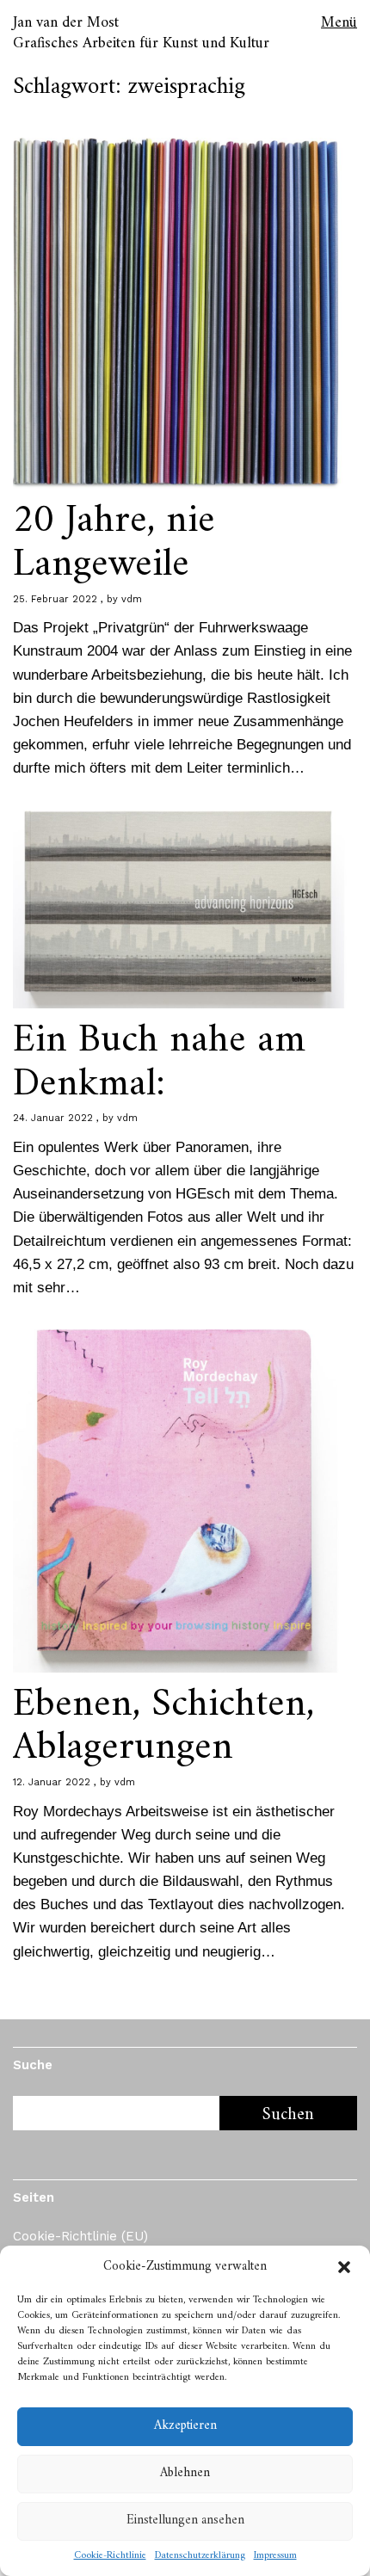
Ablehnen (185, 2473)
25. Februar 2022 (55, 599)
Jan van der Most (66, 23)
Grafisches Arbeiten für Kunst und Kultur (141, 43)
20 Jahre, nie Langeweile (114, 543)
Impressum (275, 2556)
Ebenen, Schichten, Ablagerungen (163, 1727)
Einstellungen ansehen (185, 2521)
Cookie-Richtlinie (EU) (80, 2236)
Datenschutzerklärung (200, 2556)
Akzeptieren (185, 2426)
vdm (132, 599)
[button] (344, 2267)
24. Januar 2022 (53, 1118)
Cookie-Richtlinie (110, 2556)
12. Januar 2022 (52, 1782)
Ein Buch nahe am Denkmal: (159, 1063)
